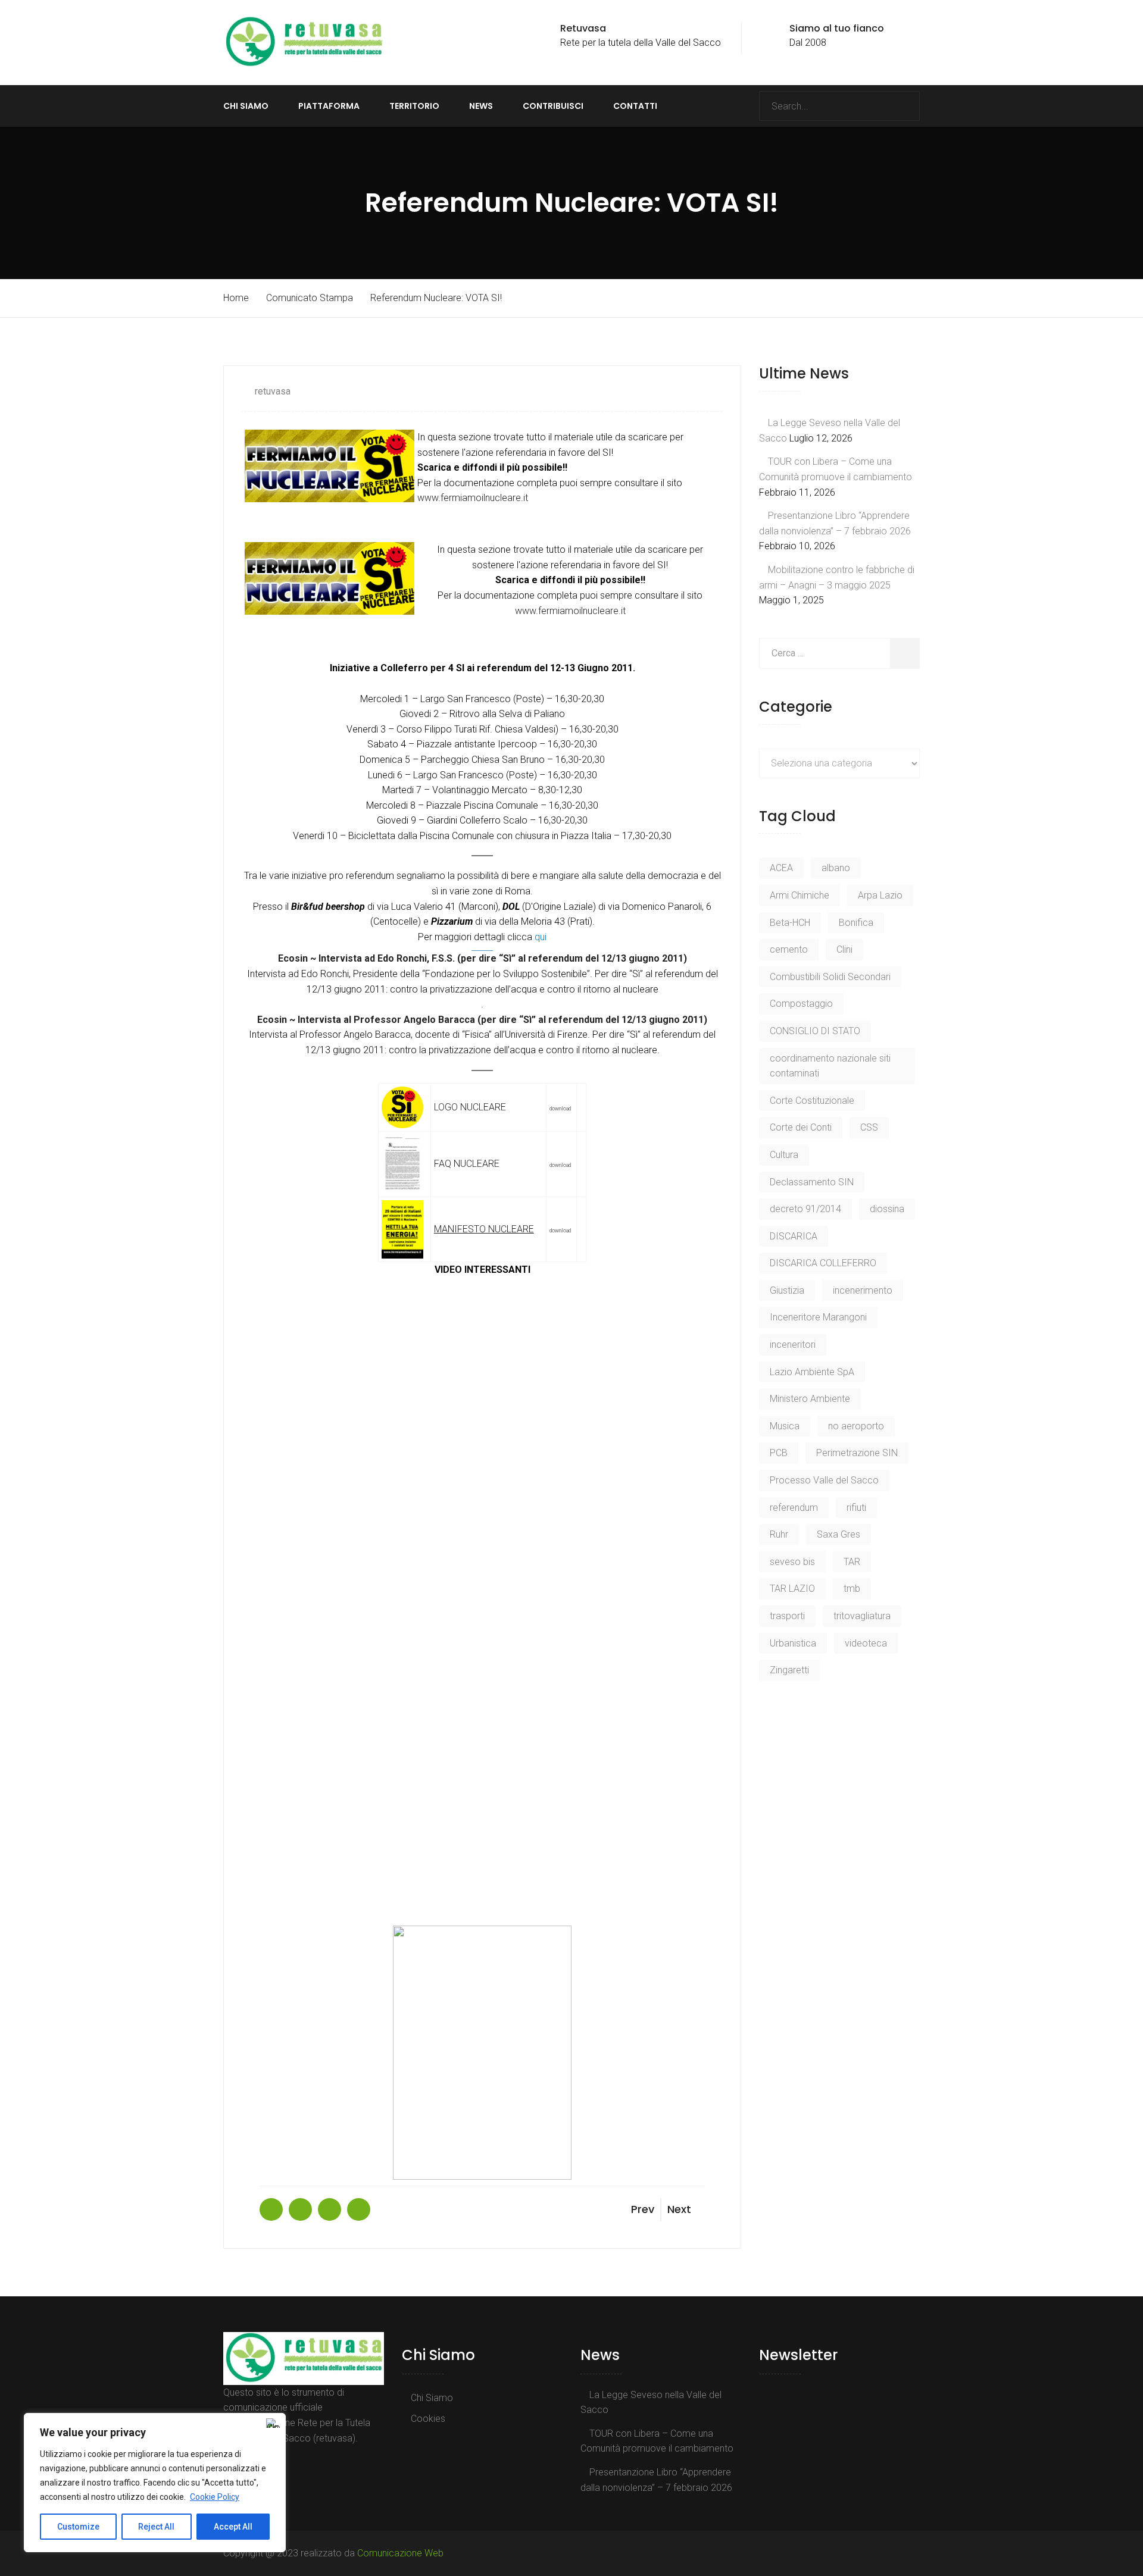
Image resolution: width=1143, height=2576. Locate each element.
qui (541, 937)
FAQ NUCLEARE (467, 1164)
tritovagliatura (862, 1616)
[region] (155, 2483)
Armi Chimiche (800, 895)
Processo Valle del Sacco (824, 1480)
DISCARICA (794, 1236)
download (560, 1109)
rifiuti (856, 1508)
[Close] (273, 2423)
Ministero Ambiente (810, 1399)
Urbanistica (793, 1643)
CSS (869, 1127)
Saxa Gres (838, 1534)
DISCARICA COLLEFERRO (823, 1263)
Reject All (156, 2527)
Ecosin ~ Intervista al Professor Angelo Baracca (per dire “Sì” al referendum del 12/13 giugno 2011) (482, 1020)
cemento (789, 949)
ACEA (781, 868)
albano (836, 868)
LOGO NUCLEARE (470, 1107)
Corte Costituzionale (812, 1101)
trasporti (787, 1616)
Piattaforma (329, 106)
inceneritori (793, 1345)
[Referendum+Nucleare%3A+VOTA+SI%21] (300, 2209)
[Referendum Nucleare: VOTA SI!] (271, 2209)
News (481, 106)
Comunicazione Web (400, 2553)
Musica (785, 1426)
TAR (852, 1562)
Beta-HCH (790, 923)
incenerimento (863, 1290)
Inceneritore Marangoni (818, 1317)
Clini (844, 949)
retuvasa (273, 391)
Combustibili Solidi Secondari (830, 977)
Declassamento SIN (812, 1182)
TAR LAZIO (792, 1589)
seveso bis (792, 1562)
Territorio (414, 106)
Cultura (784, 1155)
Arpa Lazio (880, 895)
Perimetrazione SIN (857, 1453)
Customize (78, 2527)
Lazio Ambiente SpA (812, 1372)
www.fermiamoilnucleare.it (473, 498)
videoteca (866, 1643)
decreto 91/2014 (805, 1209)
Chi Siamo (246, 106)
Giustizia (787, 1290)
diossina (887, 1209)
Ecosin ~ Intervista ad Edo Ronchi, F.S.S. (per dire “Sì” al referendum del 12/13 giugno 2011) (483, 958)
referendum (794, 1508)
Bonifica (856, 923)
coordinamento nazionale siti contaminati (830, 1066)
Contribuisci (553, 106)
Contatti (635, 106)
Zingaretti (789, 1670)
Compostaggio (801, 1004)
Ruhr (779, 1534)
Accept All (233, 2527)
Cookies (428, 2419)
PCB (779, 1453)
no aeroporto (856, 1426)
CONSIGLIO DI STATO (815, 1031)
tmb (852, 1589)
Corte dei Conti (801, 1127)
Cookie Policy (215, 2497)
